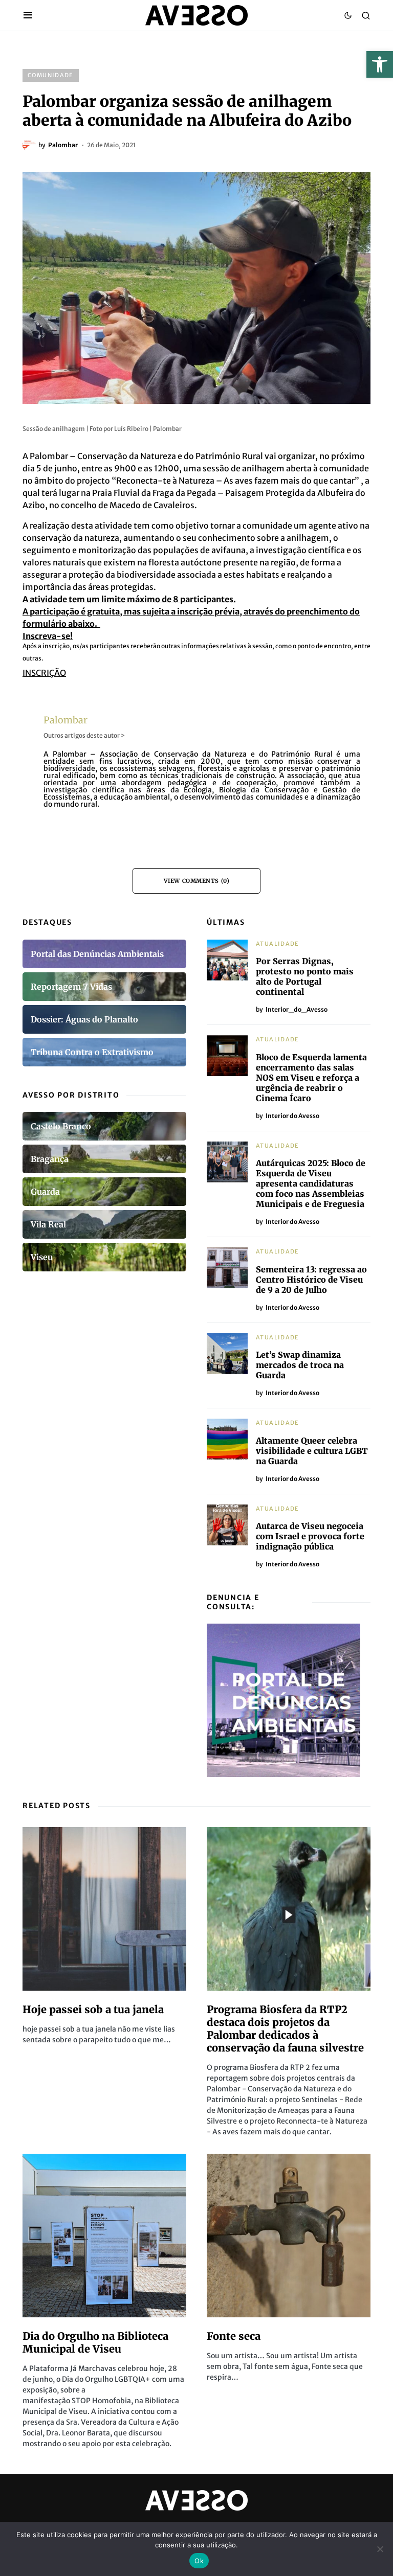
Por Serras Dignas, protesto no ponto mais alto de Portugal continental (305, 976)
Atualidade (278, 944)
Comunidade (51, 75)
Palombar (65, 720)
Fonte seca (234, 2336)
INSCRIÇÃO (44, 673)
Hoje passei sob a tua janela (93, 2009)
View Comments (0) (196, 881)
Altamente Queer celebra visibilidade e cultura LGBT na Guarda (312, 1451)
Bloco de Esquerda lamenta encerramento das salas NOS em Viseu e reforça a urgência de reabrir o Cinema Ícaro (311, 1078)
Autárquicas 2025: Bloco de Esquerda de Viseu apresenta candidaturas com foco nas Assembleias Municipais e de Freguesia (311, 1183)
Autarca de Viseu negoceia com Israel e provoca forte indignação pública (310, 1536)
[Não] (380, 2549)
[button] (380, 64)
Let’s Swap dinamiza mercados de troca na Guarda (300, 1365)
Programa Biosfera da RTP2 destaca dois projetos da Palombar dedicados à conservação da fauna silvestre (285, 2028)
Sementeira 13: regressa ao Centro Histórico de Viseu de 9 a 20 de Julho (311, 1280)
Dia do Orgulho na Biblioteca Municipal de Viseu (95, 2342)
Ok (199, 2561)
